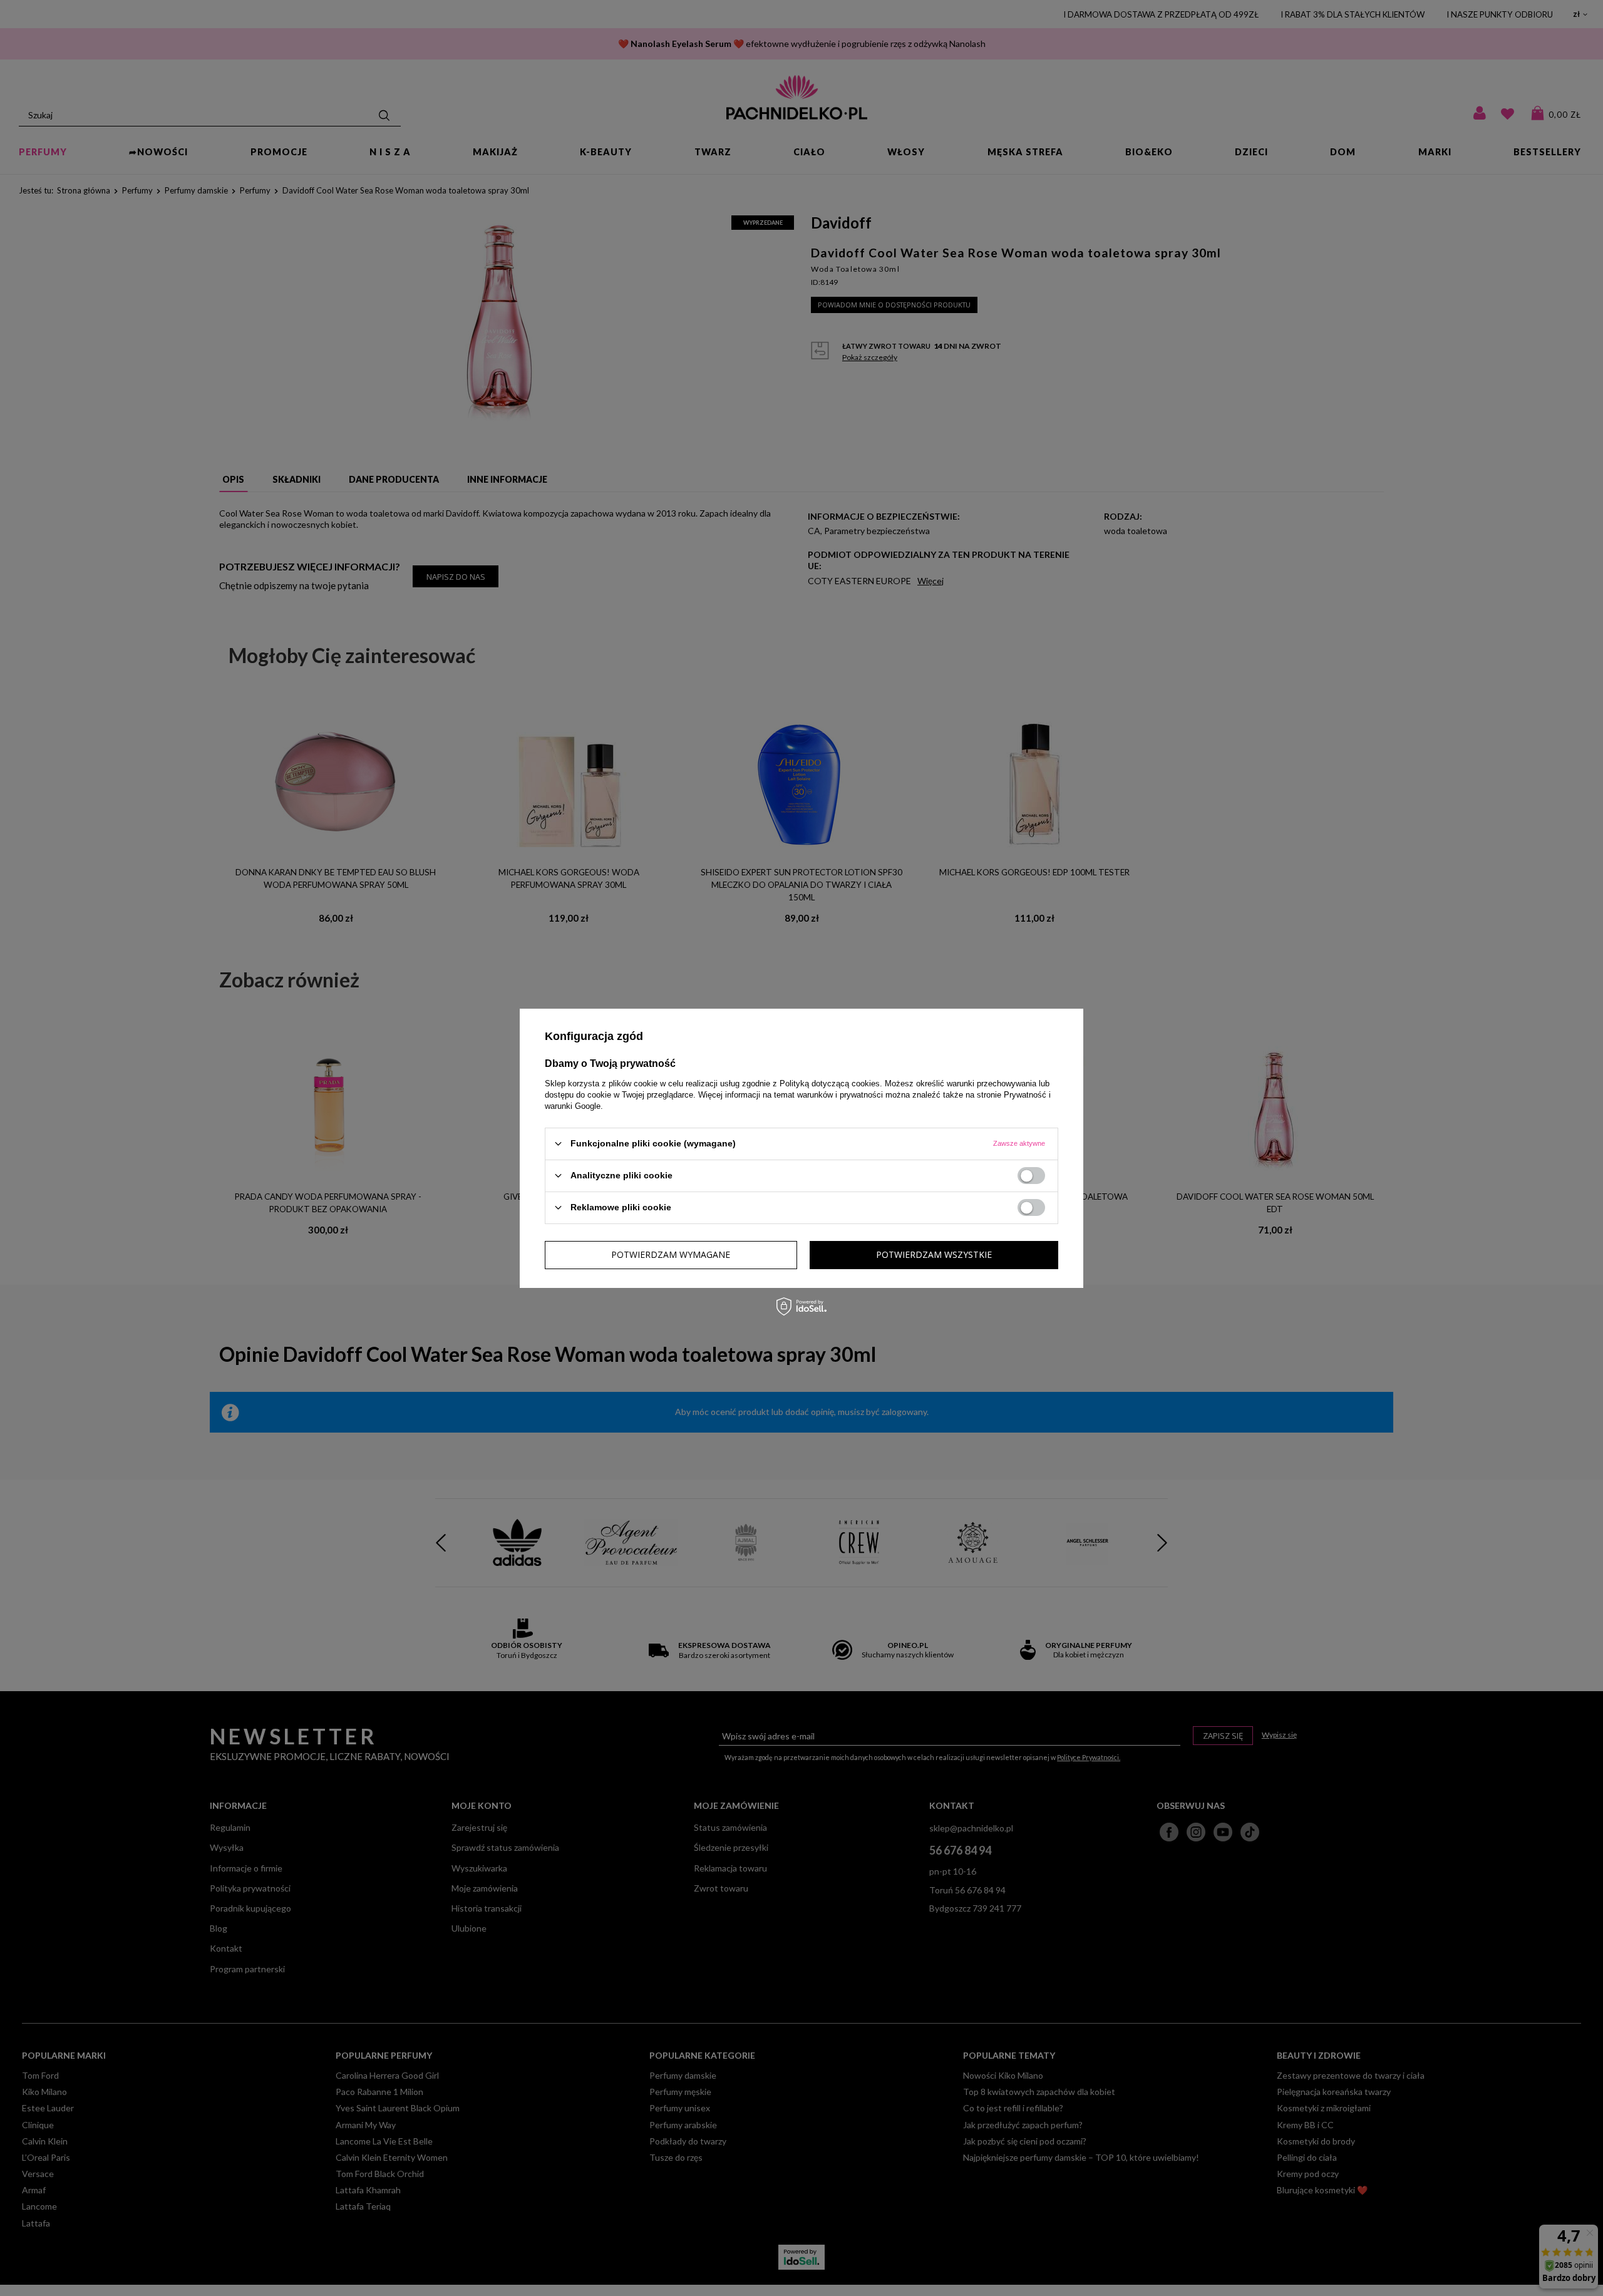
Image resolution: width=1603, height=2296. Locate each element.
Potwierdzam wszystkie (934, 1254)
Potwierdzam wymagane (671, 1254)
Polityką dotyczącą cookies (830, 1083)
